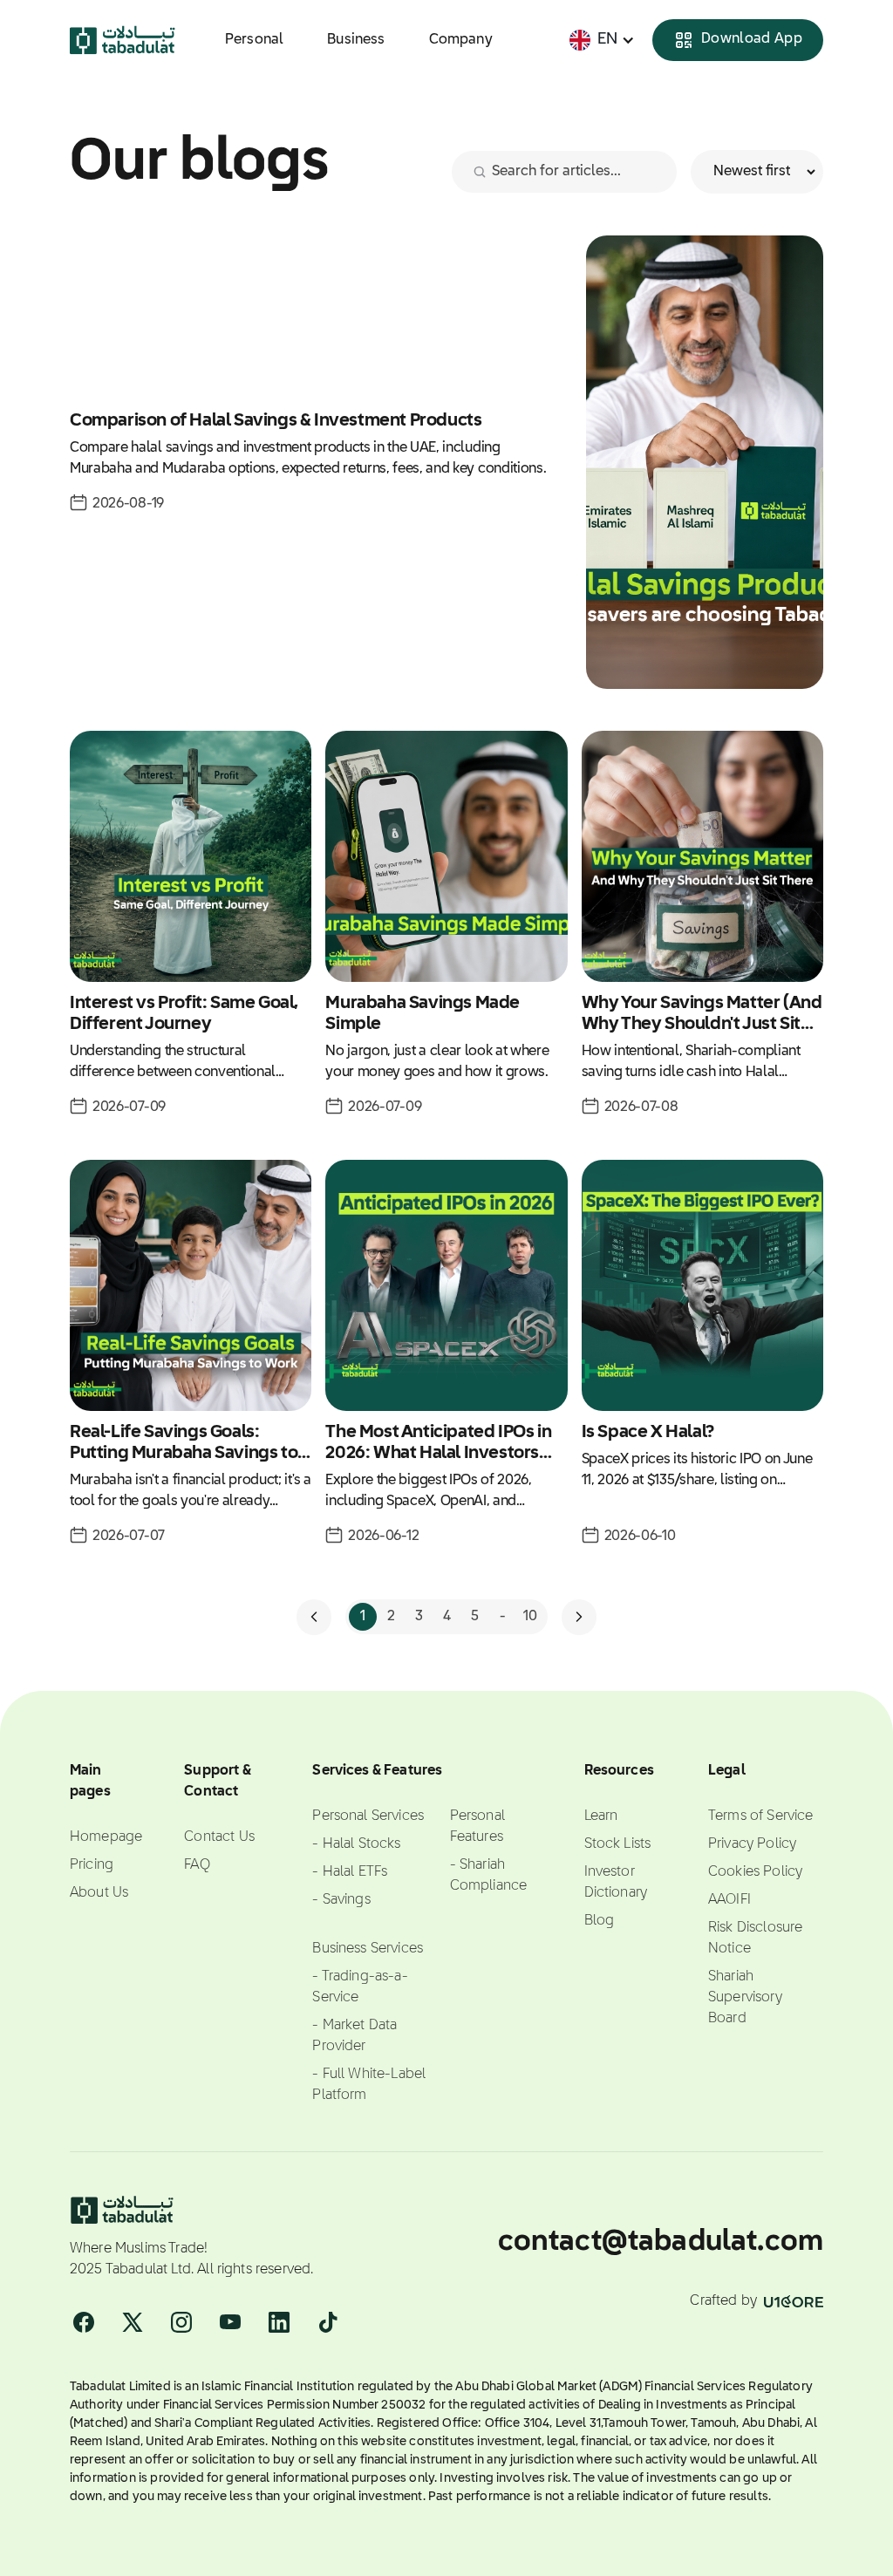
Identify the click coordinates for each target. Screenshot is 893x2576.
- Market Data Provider (354, 2036)
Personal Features (477, 1827)
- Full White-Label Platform (369, 2085)
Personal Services (368, 1816)
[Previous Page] (314, 1617)
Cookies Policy (755, 1872)
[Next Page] (579, 1617)
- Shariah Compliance (489, 1876)
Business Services (368, 1949)
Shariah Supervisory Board (745, 1998)
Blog (600, 1921)
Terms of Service (761, 1816)
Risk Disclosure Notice (755, 1939)
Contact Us (219, 1837)
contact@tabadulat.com (661, 2242)
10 (530, 1617)
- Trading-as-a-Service (360, 1987)
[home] (123, 40)
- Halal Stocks (356, 1844)
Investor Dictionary (616, 1883)
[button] (602, 40)
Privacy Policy (752, 1844)
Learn (601, 1816)
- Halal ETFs (350, 1872)
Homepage (106, 1837)
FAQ (197, 1865)
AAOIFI (729, 1900)
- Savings (341, 1900)
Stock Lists (618, 1844)
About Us (99, 1893)
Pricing (92, 1865)
